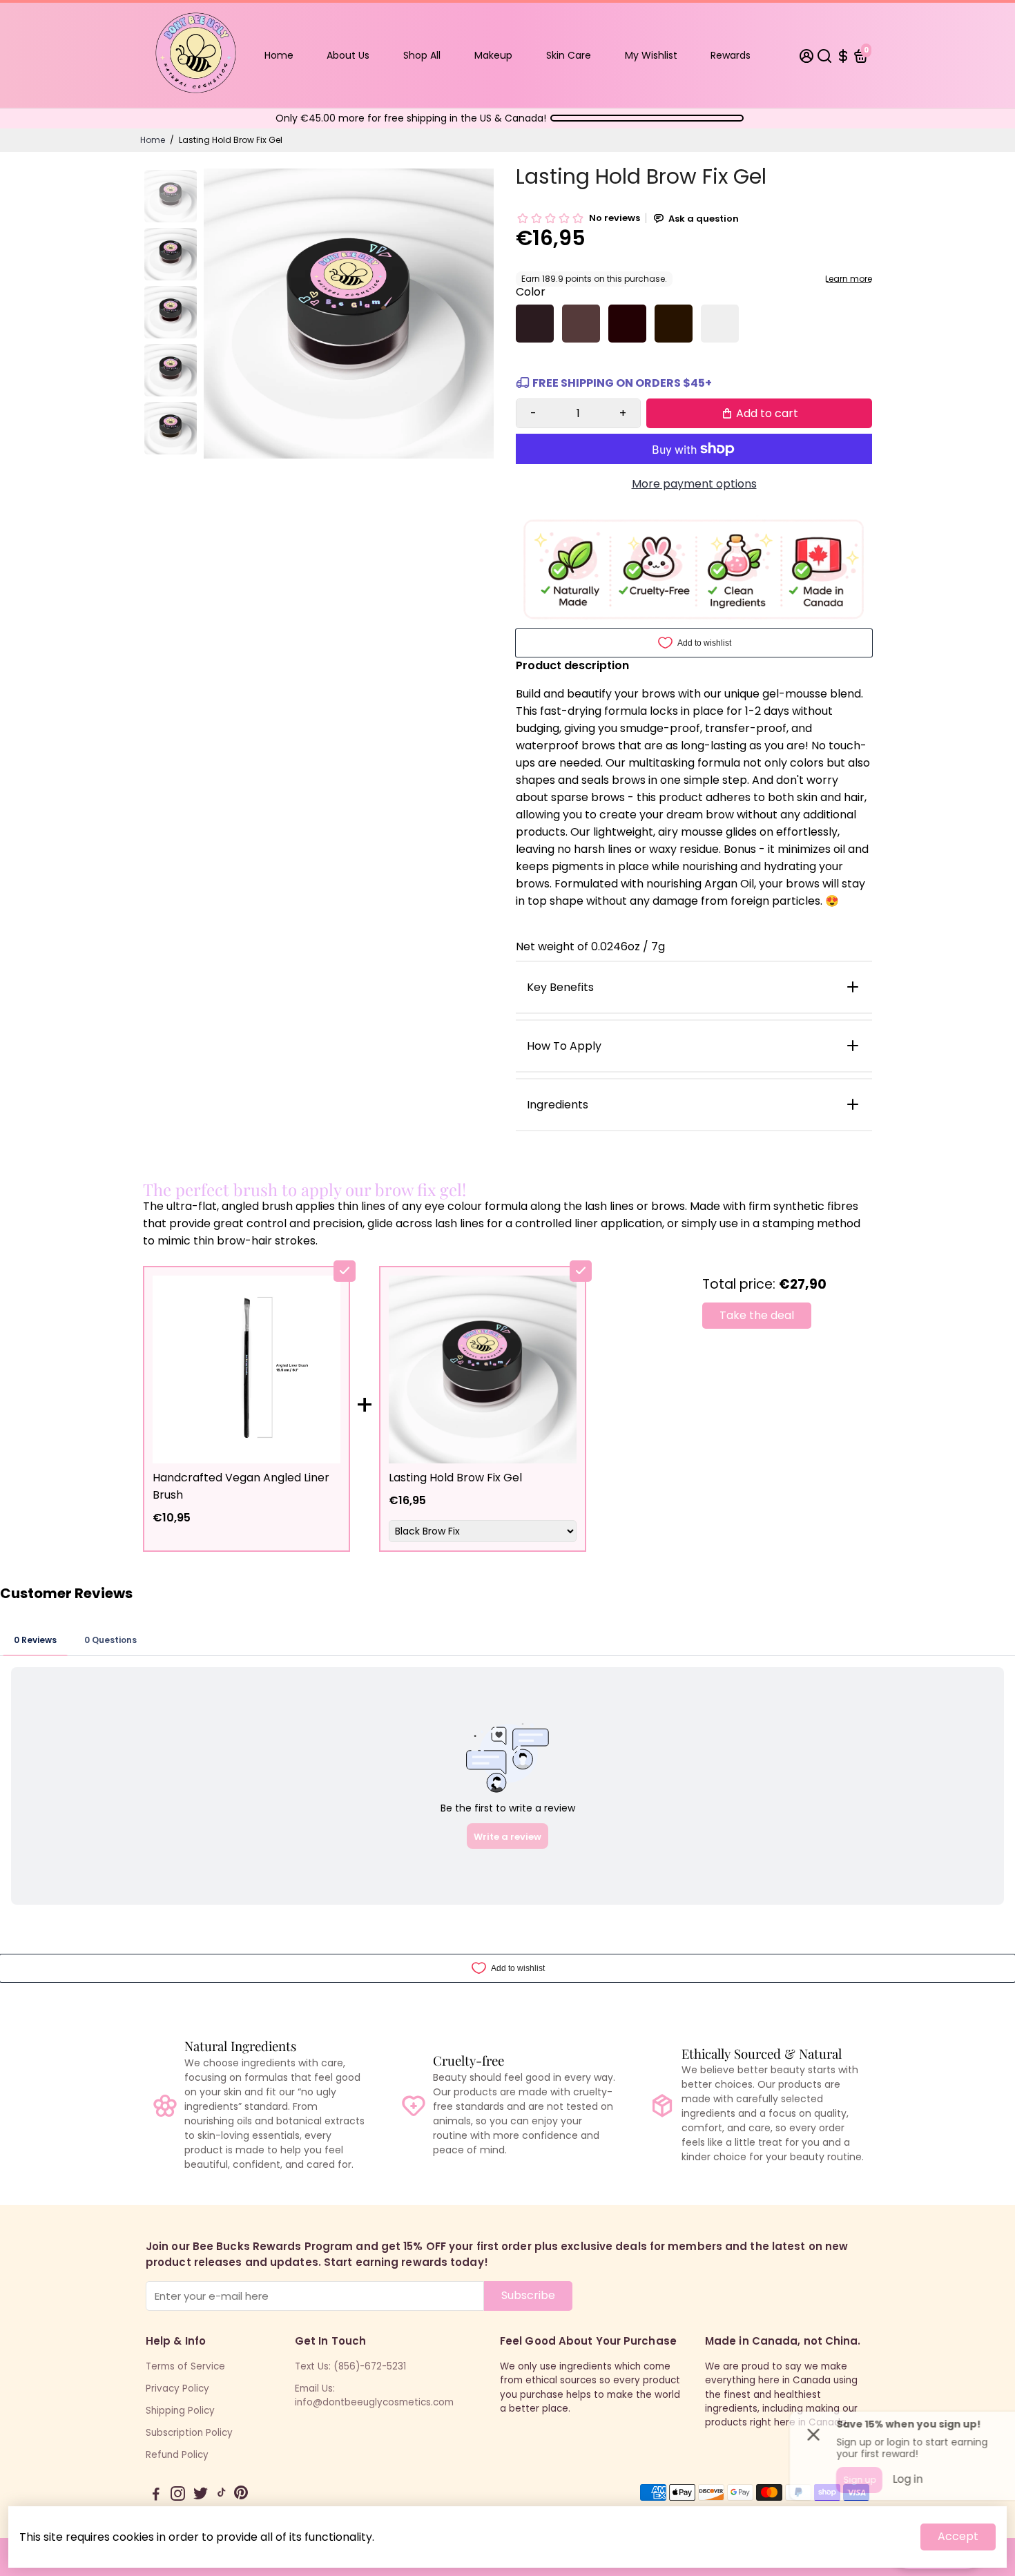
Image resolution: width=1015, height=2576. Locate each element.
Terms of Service (185, 2366)
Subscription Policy (189, 2433)
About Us (348, 55)
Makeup (493, 55)
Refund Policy (177, 2455)
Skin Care (569, 55)
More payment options (694, 484)
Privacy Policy (177, 2388)
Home (279, 55)
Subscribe (528, 2295)
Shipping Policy (180, 2411)
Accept (958, 2536)
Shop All (422, 55)
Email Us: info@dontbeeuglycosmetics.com (374, 2395)
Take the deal (757, 1315)
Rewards (731, 55)
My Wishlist (651, 55)
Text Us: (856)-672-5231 (350, 2366)
